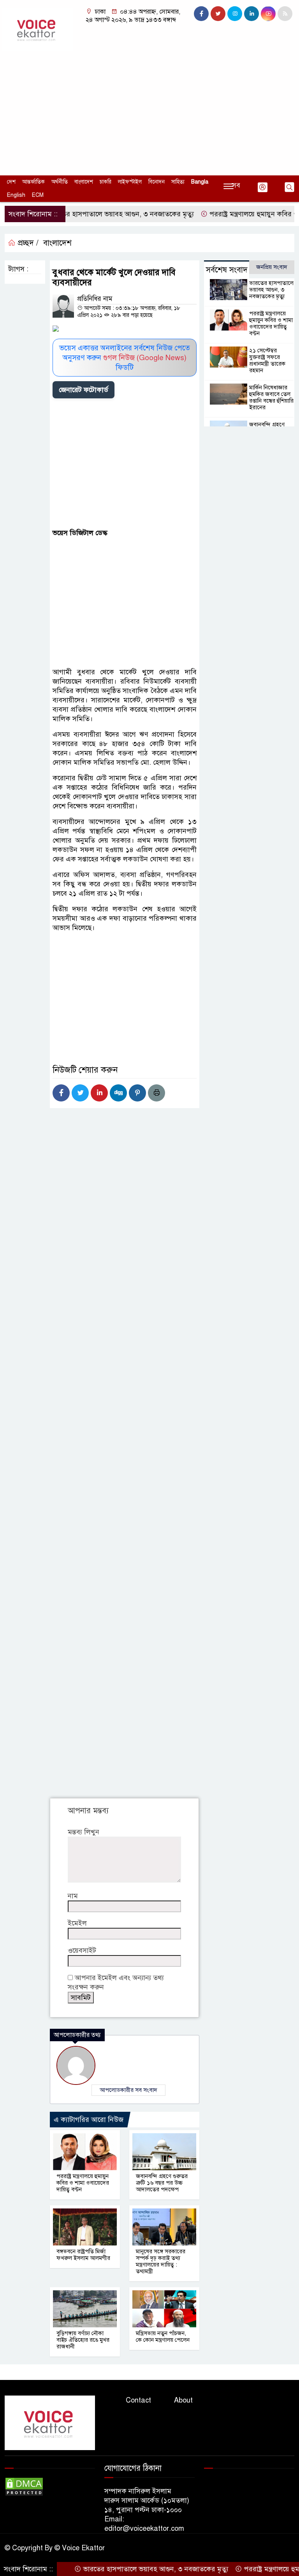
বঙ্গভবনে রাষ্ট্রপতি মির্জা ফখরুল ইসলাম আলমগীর (83, 2255)
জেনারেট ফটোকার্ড (84, 390)
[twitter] (218, 14)
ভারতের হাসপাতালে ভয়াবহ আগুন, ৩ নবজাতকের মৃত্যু (95, 214)
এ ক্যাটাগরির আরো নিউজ (89, 2120)
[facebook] (201, 14)
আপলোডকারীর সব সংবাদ (128, 2090)
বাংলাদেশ (84, 182)
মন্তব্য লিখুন (84, 1832)
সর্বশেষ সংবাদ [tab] (227, 270)
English (16, 195)
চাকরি (106, 182)
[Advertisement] (149, 109)
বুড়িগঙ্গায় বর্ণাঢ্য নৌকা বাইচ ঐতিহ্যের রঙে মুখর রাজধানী (83, 2340)
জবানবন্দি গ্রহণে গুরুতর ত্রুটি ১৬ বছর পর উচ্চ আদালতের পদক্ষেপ (162, 2183)
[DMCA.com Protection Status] (24, 2486)
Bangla (200, 182)
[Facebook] (61, 1093)
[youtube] (268, 14)
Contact (138, 2400)
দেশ (11, 182)
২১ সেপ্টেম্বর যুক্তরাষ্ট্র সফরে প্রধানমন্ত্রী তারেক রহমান (267, 360)
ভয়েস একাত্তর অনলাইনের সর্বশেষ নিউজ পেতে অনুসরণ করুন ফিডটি (125, 358)
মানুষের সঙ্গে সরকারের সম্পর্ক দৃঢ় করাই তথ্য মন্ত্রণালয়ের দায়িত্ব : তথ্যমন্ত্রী (161, 2261)
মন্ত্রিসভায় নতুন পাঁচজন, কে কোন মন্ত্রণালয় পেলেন (163, 2336)
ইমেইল (77, 1923)
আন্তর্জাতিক (33, 182)
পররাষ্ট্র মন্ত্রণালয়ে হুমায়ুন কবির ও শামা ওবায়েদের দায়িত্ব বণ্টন (83, 2183)
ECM (38, 195)
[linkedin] (252, 14)
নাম (73, 1896)
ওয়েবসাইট (82, 1950)
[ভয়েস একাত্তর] (37, 29)
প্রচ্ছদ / (27, 243)
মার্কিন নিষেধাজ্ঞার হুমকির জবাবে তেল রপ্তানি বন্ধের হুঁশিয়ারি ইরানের (271, 397)
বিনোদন (157, 182)
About (183, 2400)
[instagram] (235, 14)
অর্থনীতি (60, 182)
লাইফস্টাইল (130, 182)
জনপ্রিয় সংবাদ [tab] (272, 267)
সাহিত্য (178, 182)
